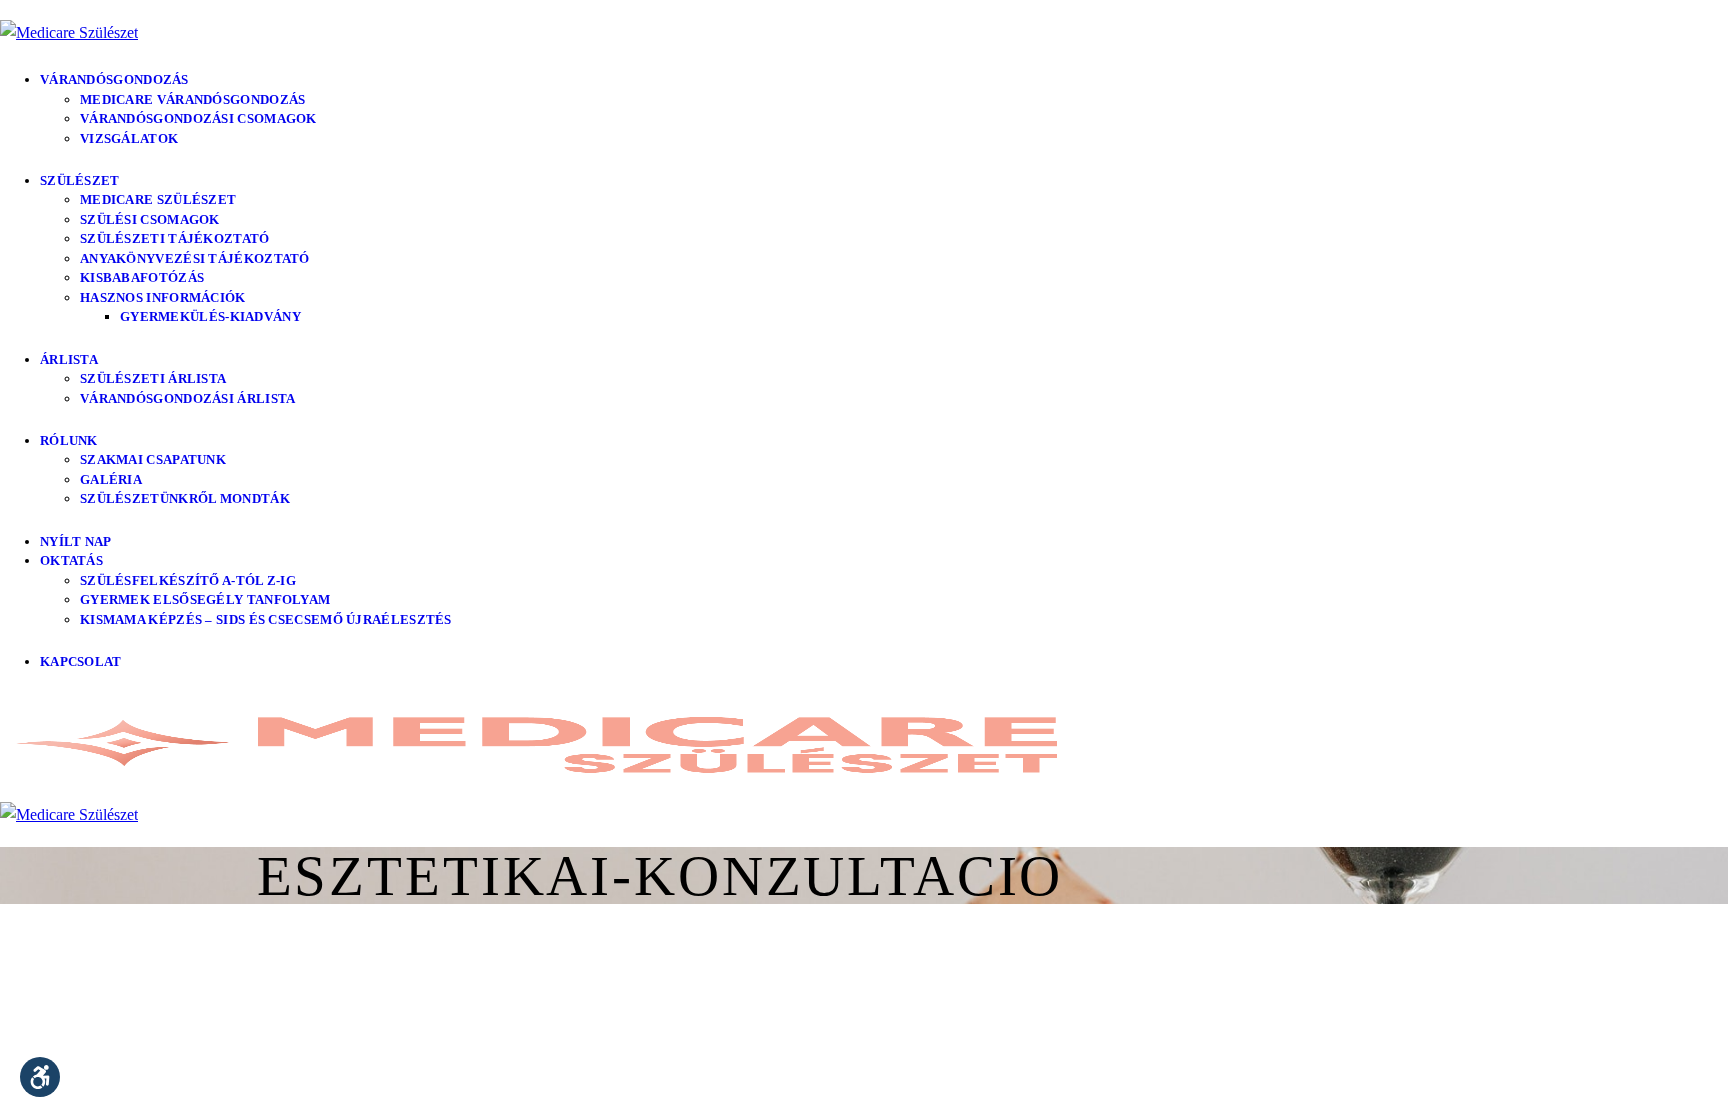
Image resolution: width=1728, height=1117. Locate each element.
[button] (40, 1077)
